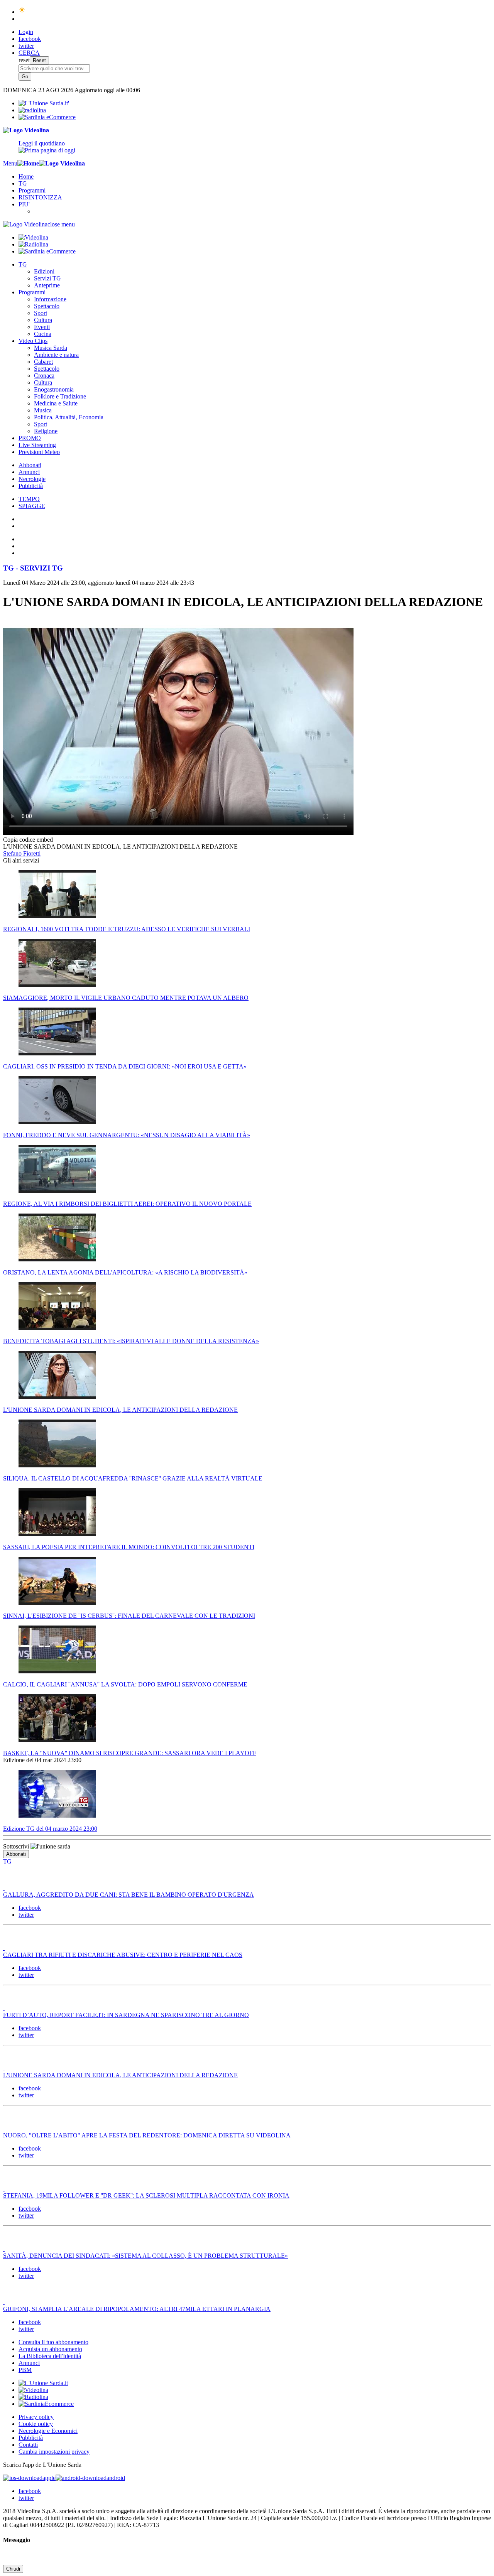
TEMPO (29, 499)
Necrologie (32, 479)
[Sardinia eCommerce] (47, 117)
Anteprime (47, 285)
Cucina (43, 334)
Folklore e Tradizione (60, 396)
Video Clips (33, 341)
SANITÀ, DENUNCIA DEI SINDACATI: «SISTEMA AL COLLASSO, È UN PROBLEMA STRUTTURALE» (145, 2256)
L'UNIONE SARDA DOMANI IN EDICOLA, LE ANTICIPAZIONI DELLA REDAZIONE (120, 2075)
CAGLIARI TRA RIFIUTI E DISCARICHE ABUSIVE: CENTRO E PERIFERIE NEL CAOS (123, 1955)
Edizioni (44, 271)
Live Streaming (37, 445)
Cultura (43, 320)
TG (23, 183)
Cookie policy (36, 2424)
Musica (43, 410)
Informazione (50, 299)
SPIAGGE (32, 506)
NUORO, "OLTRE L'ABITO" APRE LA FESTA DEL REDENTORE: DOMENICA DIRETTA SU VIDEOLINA (147, 2135)
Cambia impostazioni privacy (54, 2452)
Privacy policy (36, 2417)
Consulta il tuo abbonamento (53, 2342)
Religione (46, 431)
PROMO (30, 438)
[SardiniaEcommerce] (46, 2404)
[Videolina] (26, 130)
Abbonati (30, 465)
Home (26, 176)
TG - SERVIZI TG (33, 568)
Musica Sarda (51, 348)
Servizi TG (47, 278)
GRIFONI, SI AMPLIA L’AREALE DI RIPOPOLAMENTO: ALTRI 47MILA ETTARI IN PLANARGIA (137, 2309)
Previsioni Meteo (39, 452)
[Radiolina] (32, 110)
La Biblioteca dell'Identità (50, 2356)
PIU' (24, 204)
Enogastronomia (54, 389)
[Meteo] (22, 12)
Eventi (42, 327)
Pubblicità (31, 486)
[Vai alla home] (28, 163)
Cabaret (43, 362)
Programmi (32, 190)
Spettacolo (47, 306)
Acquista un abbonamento (50, 2349)
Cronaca (44, 376)
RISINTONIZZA (40, 197)
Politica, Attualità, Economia (69, 417)
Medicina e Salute (56, 403)
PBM (25, 2370)
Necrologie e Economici (48, 2431)
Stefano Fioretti (22, 853)
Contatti (28, 2445)
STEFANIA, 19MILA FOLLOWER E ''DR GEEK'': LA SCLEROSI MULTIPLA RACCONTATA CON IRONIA (146, 2195)
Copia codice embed (28, 840)
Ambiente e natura (56, 355)
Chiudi (13, 2569)
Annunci (29, 472)
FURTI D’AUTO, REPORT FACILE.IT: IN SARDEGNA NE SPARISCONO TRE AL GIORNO (126, 2015)
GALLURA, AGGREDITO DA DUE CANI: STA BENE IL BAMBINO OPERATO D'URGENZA (129, 1895)
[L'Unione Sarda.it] (44, 103)
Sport (41, 313)
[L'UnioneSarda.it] (43, 2383)
